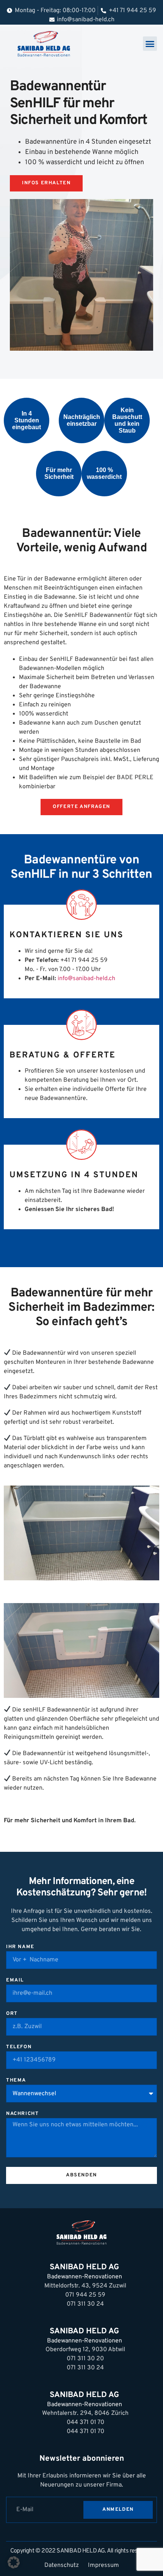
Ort (12, 2014)
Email (15, 1981)
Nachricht (22, 2114)
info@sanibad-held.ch (86, 979)
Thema (16, 2081)
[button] (150, 44)
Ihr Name (20, 1947)
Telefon (19, 2047)
